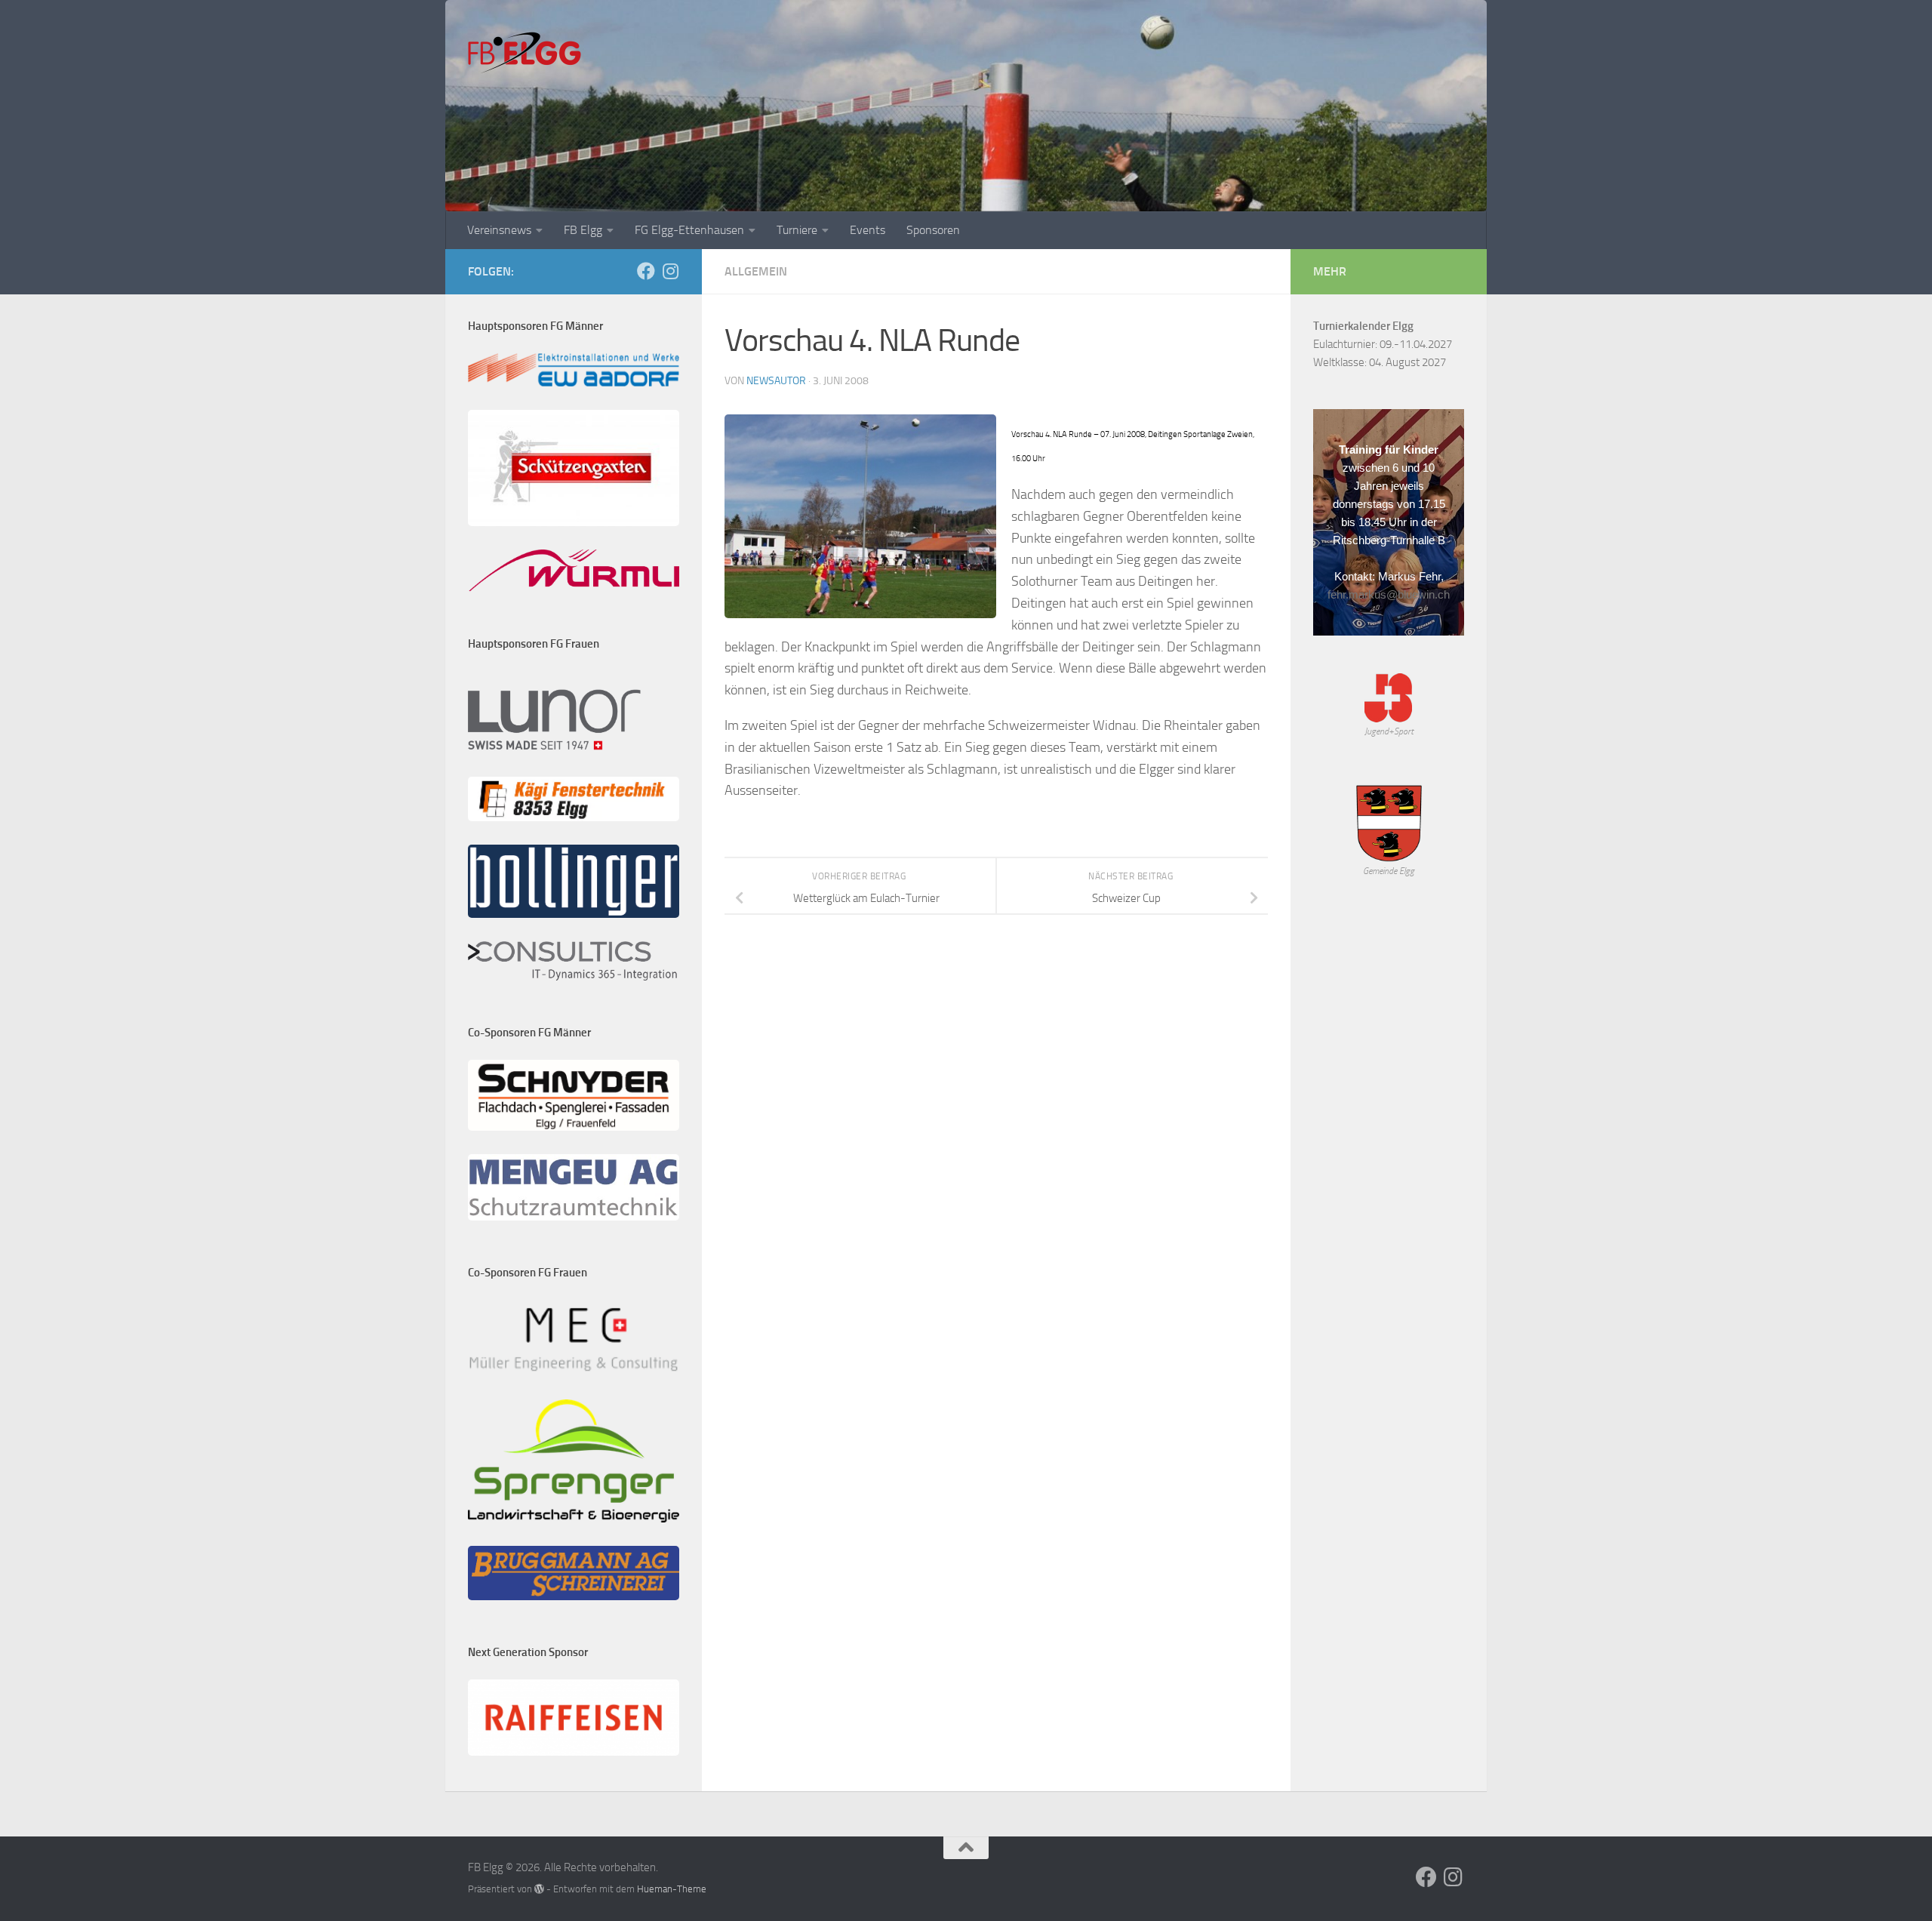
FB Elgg (583, 230)
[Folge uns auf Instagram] (670, 271)
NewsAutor (776, 381)
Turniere (797, 230)
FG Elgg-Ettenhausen (689, 230)
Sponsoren (933, 230)
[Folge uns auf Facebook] (646, 271)
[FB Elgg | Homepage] (525, 53)
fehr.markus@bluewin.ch (1389, 594)
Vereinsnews (499, 230)
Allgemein (756, 271)
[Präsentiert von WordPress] (539, 1889)
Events (868, 230)
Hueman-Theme (672, 1889)
